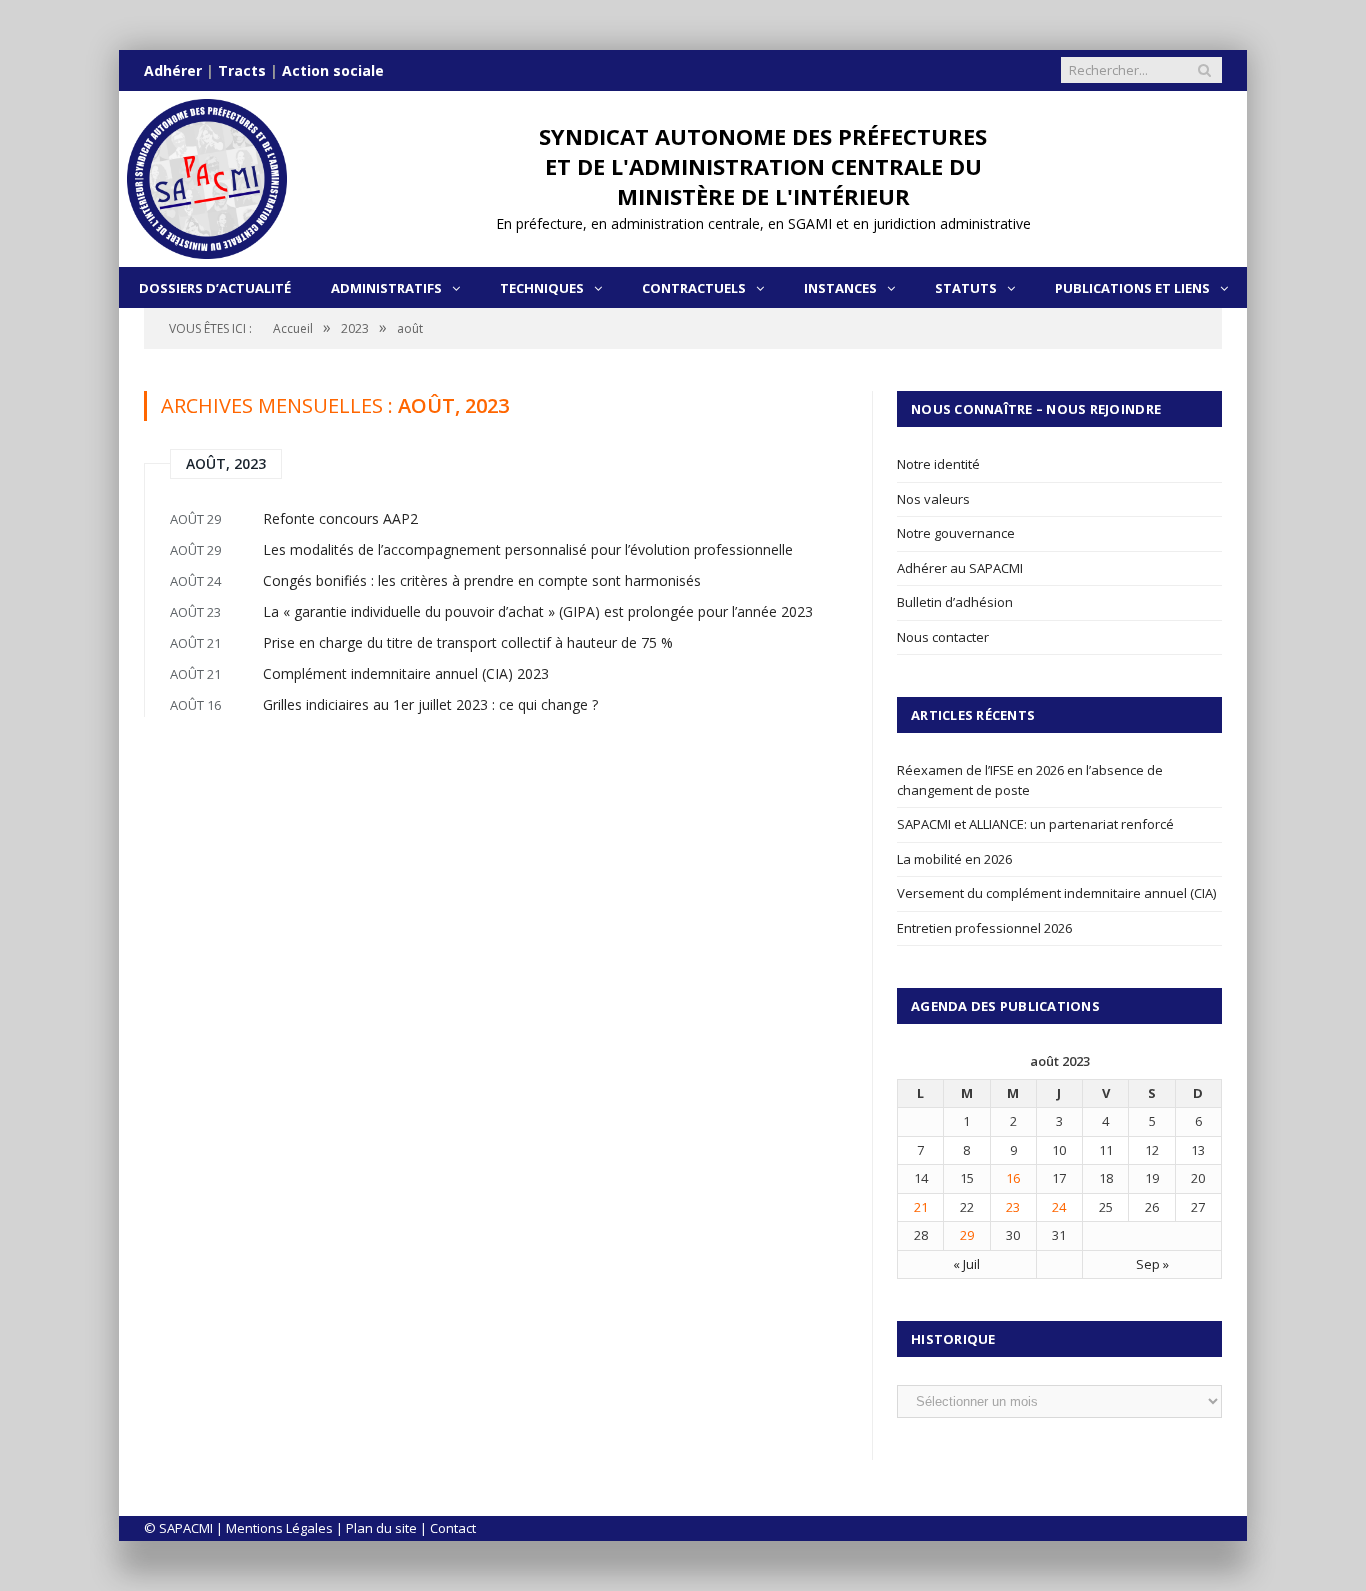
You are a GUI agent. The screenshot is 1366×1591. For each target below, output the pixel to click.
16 (1013, 1178)
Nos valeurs (933, 499)
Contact (453, 1528)
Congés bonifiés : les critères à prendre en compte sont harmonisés (482, 580)
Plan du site (381, 1528)
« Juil (966, 1264)
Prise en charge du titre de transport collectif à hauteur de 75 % (468, 642)
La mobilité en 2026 (954, 859)
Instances (840, 288)
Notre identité (938, 464)
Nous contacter (943, 637)
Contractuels (694, 288)
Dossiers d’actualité (215, 288)
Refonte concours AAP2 (340, 518)
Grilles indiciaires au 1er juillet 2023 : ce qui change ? (430, 704)
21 (921, 1207)
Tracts (242, 70)
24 (1059, 1207)
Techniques (542, 288)
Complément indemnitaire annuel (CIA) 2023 (406, 673)
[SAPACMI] (207, 174)
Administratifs (386, 288)
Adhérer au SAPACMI (960, 568)
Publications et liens (1132, 288)
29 (967, 1235)
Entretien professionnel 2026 (984, 928)
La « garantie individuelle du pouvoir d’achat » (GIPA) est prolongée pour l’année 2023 (538, 611)
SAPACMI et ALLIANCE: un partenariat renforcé (1035, 824)
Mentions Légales (279, 1528)
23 (1013, 1207)
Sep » (1152, 1264)
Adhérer (173, 70)
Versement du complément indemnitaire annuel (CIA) (1056, 893)
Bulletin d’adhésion (955, 602)
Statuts (966, 288)
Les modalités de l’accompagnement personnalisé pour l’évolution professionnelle (528, 549)
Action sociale (333, 70)
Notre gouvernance (956, 533)
